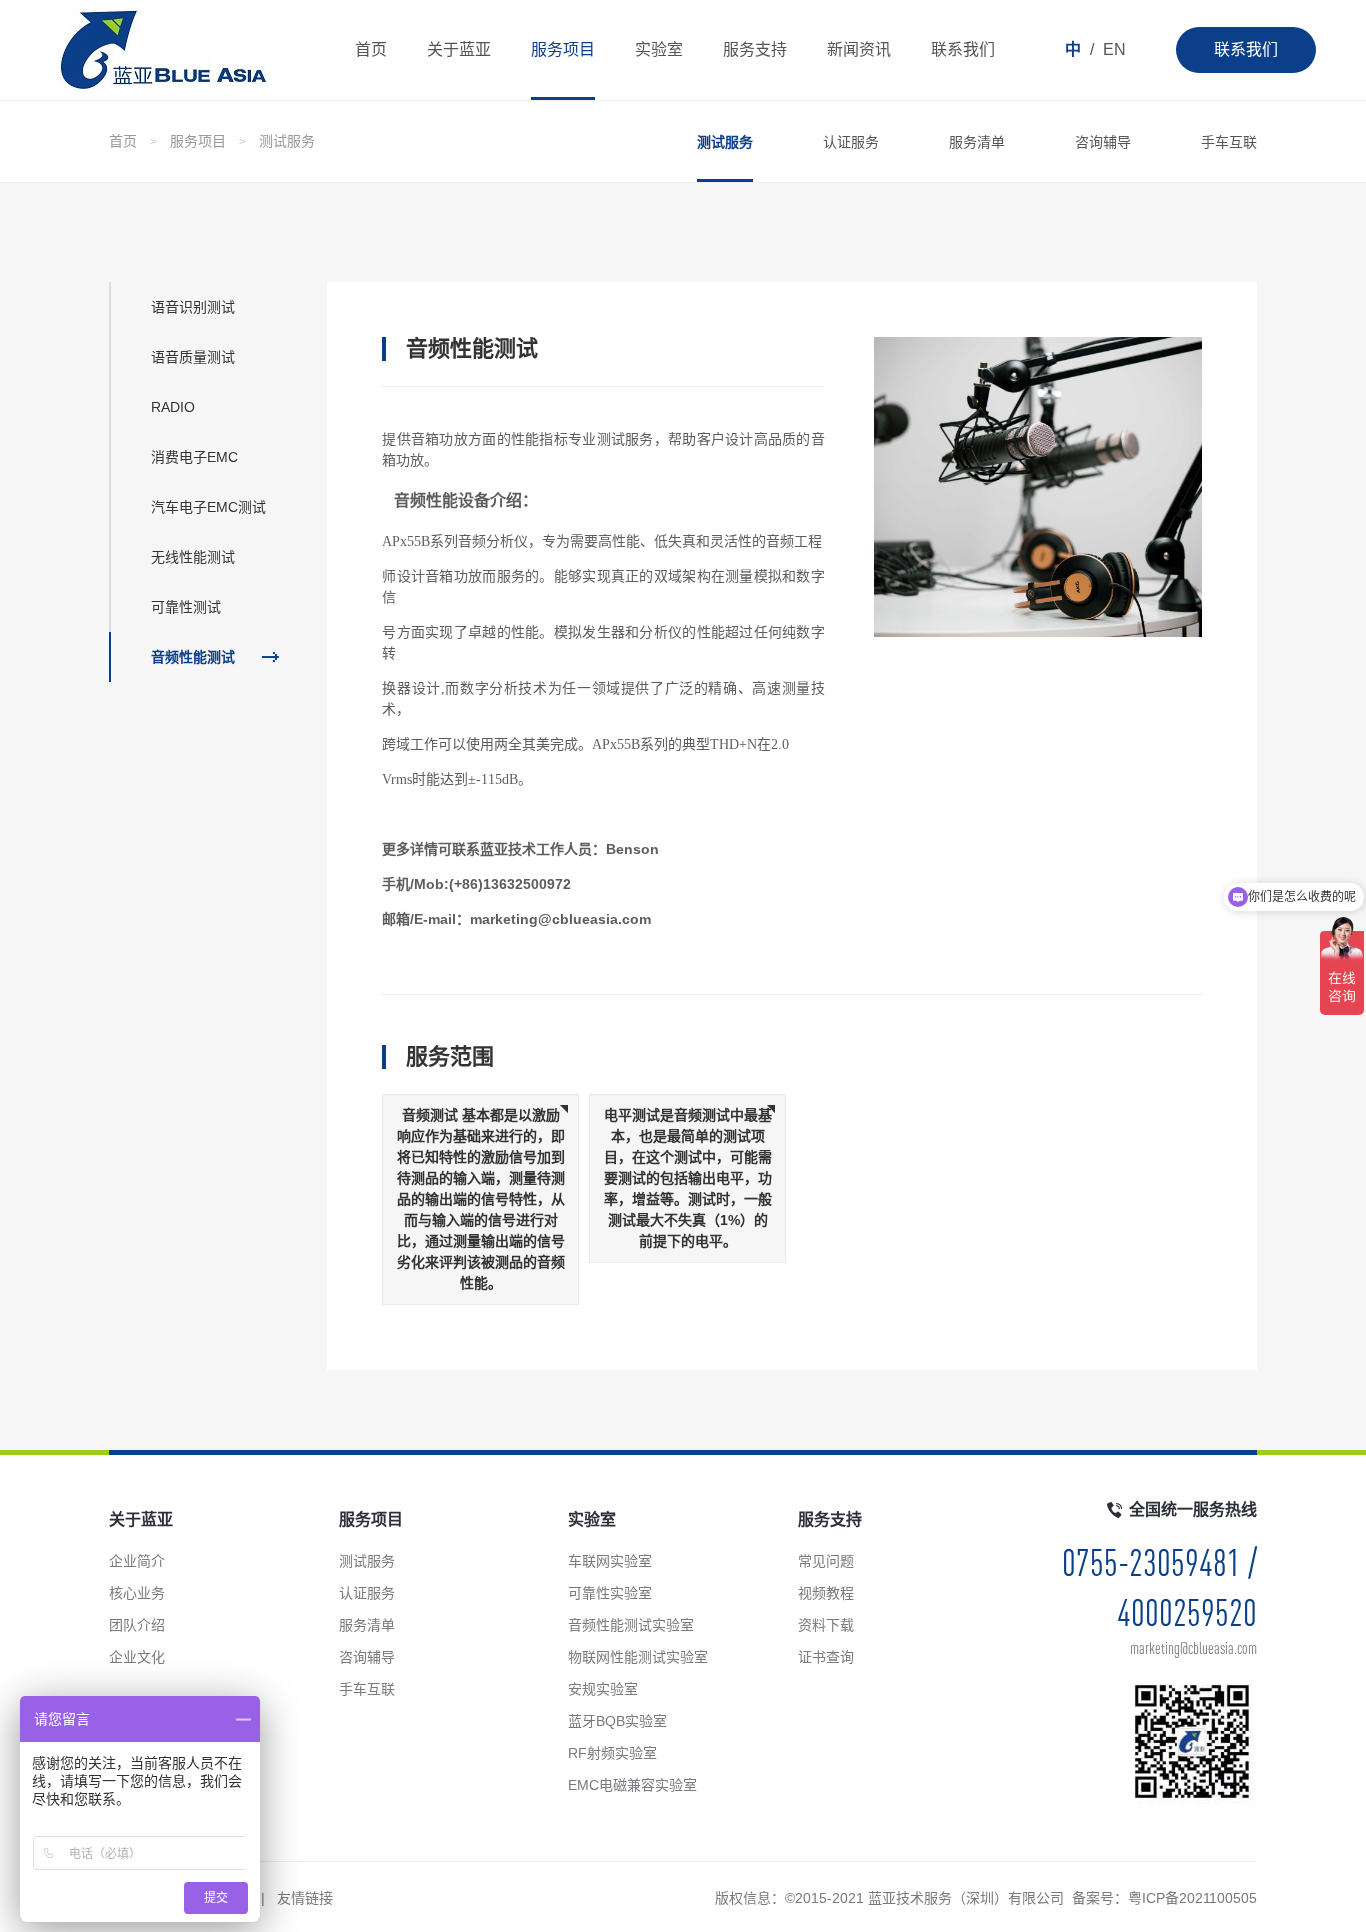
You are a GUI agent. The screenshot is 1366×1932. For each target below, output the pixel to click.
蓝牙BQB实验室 (617, 1721)
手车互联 (1229, 142)
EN (1114, 49)
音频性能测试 (193, 657)
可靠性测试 (186, 607)
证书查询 (826, 1657)
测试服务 (287, 141)
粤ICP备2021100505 (1192, 1898)
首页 (371, 49)
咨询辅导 (1103, 142)
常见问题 (826, 1561)
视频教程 (826, 1593)
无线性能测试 (193, 557)
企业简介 (137, 1561)
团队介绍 (137, 1625)
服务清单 (977, 142)
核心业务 (137, 1593)
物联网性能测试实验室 (638, 1657)
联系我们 (1246, 49)
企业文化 (137, 1657)
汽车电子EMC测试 (208, 507)
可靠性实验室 (610, 1593)
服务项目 (563, 49)
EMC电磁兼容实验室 (632, 1785)
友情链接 (305, 1898)
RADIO (173, 407)
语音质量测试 (193, 357)
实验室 (659, 49)
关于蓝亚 (459, 49)
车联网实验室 (610, 1561)
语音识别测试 (193, 307)
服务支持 (755, 49)
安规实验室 (603, 1689)
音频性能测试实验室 (631, 1625)
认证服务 (851, 142)
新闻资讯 (859, 49)
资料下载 (826, 1625)
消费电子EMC (194, 457)
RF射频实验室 (612, 1753)
